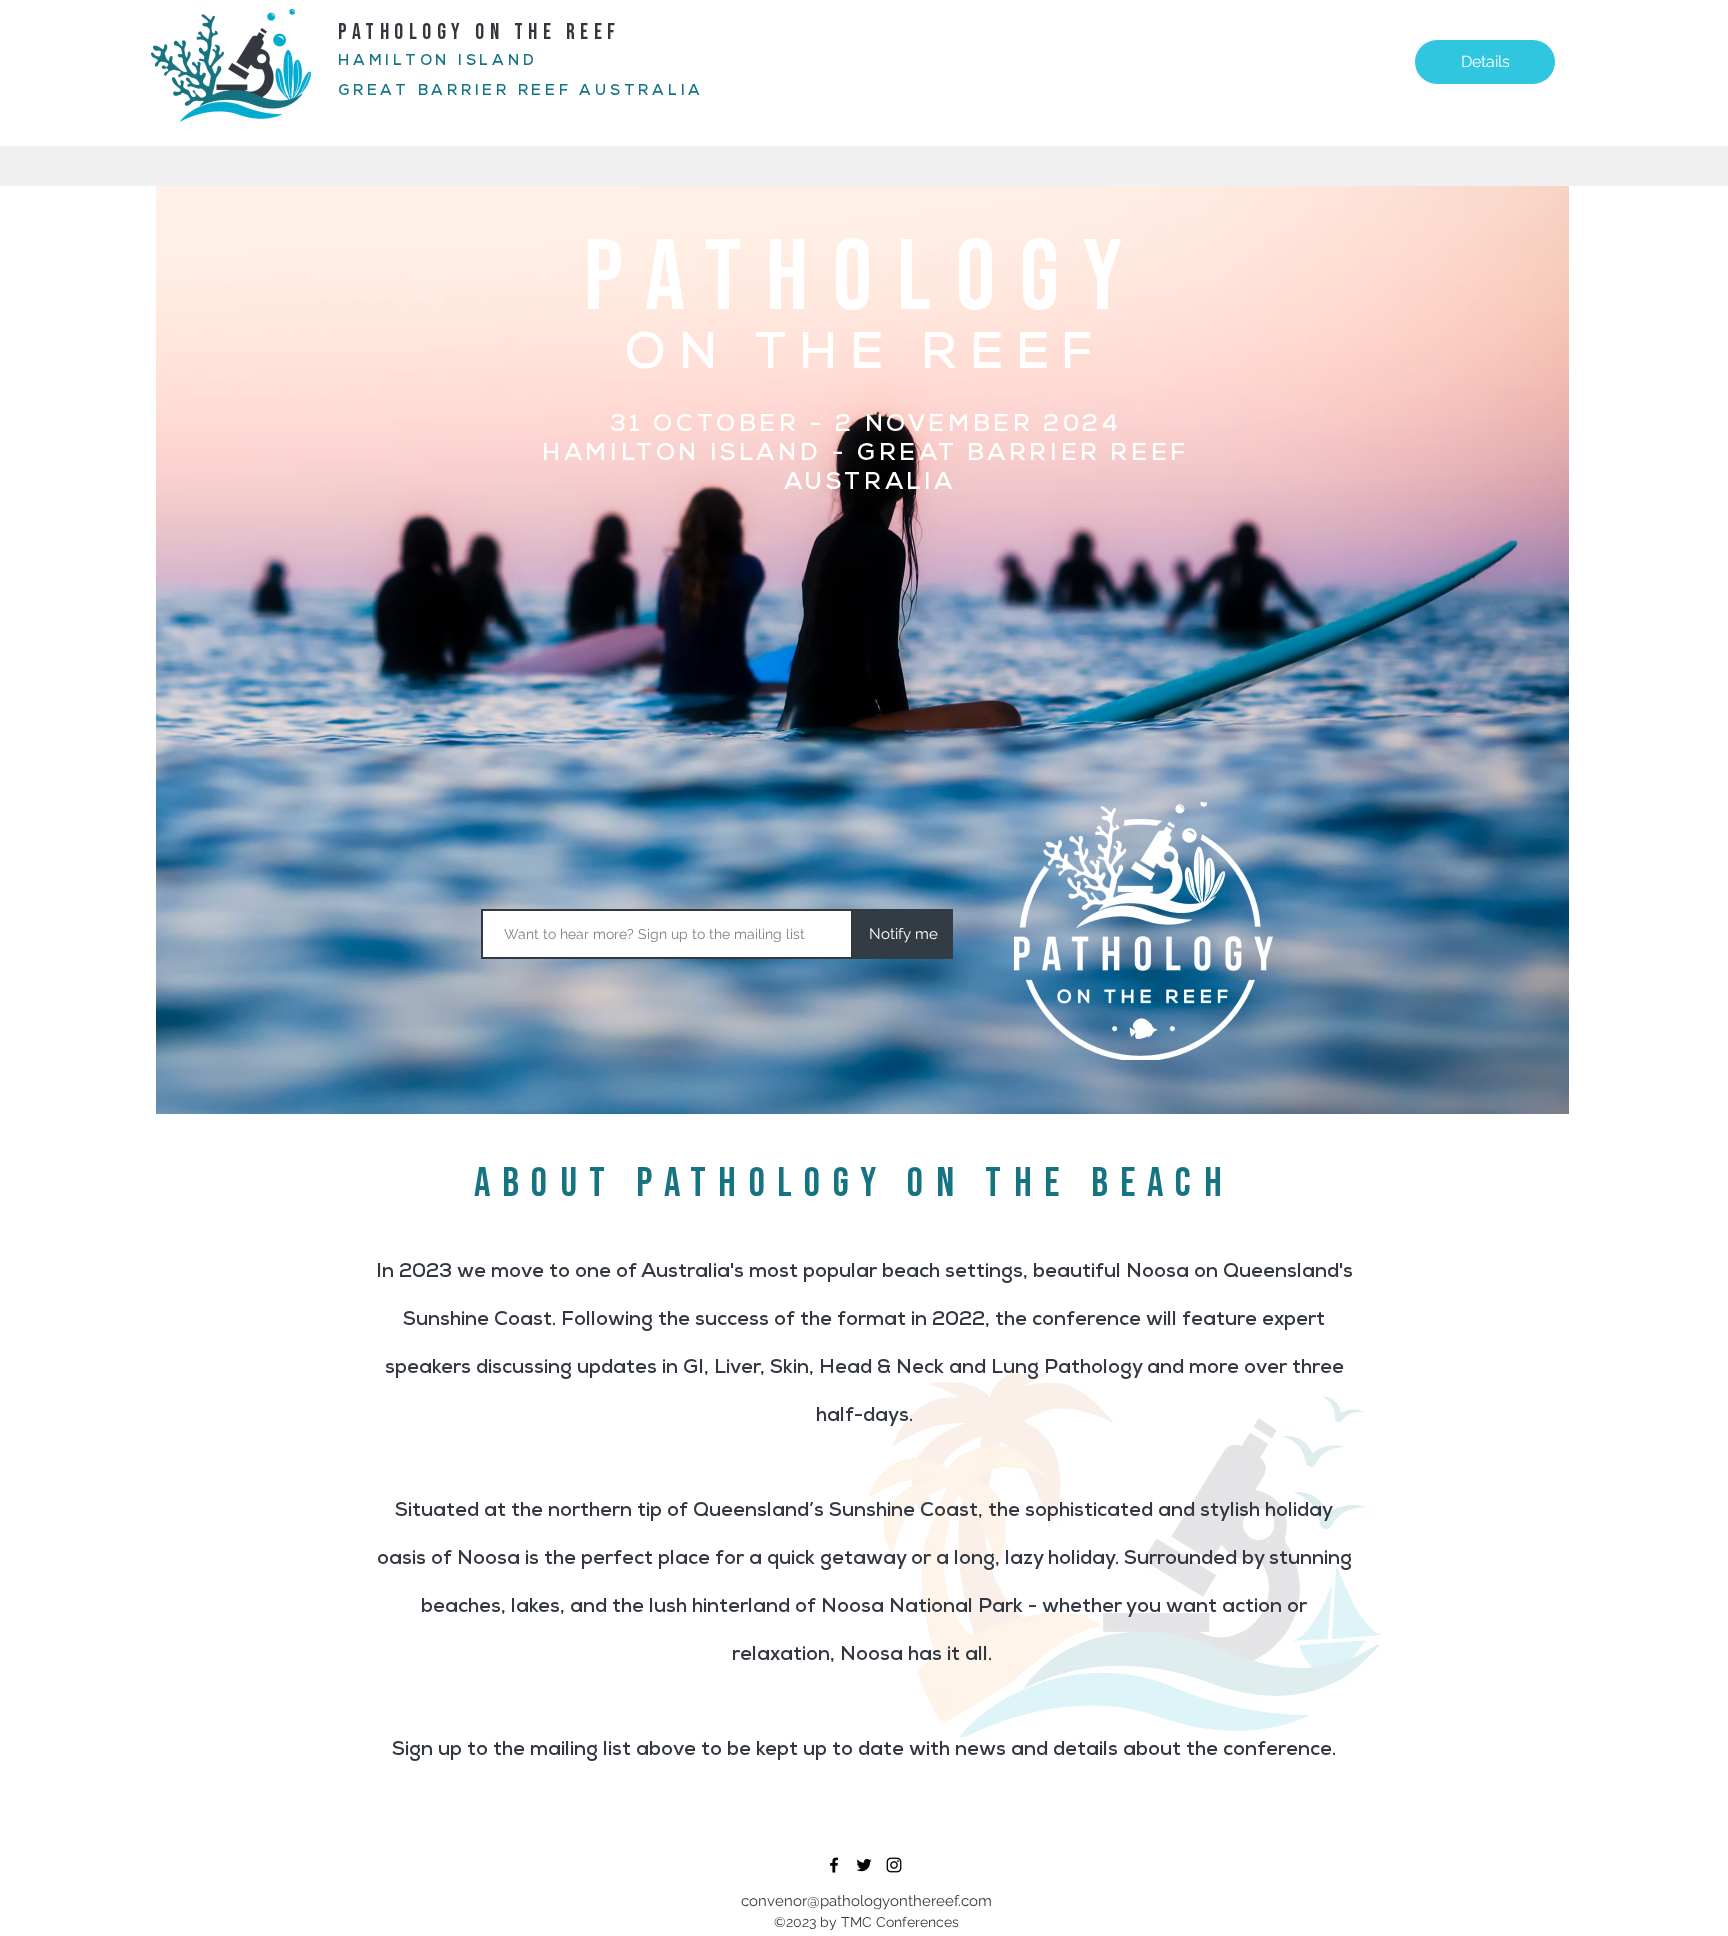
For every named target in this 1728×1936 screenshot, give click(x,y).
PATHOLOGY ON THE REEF (484, 32)
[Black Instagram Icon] (894, 1865)
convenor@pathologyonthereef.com (866, 1901)
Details (1485, 61)
